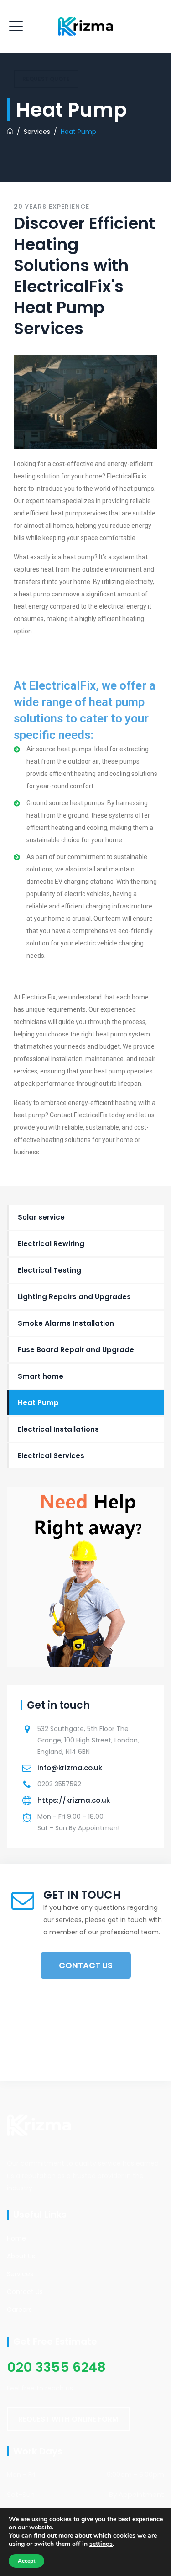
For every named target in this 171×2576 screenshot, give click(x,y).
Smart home (41, 1376)
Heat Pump (38, 1403)
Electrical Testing (49, 1270)
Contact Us (25, 2292)
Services (20, 2274)
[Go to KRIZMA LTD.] (10, 132)
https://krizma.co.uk (74, 1800)
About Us (21, 2256)
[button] (68, 2419)
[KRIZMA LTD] (85, 26)
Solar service (41, 1217)
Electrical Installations (58, 1429)
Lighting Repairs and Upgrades (74, 1297)
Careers (19, 2310)
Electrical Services (51, 1456)
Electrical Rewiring (51, 1244)
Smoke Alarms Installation (66, 1323)
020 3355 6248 (56, 2367)
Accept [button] (26, 2561)
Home (16, 2238)
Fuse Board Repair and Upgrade (76, 1350)
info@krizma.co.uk (70, 1768)
